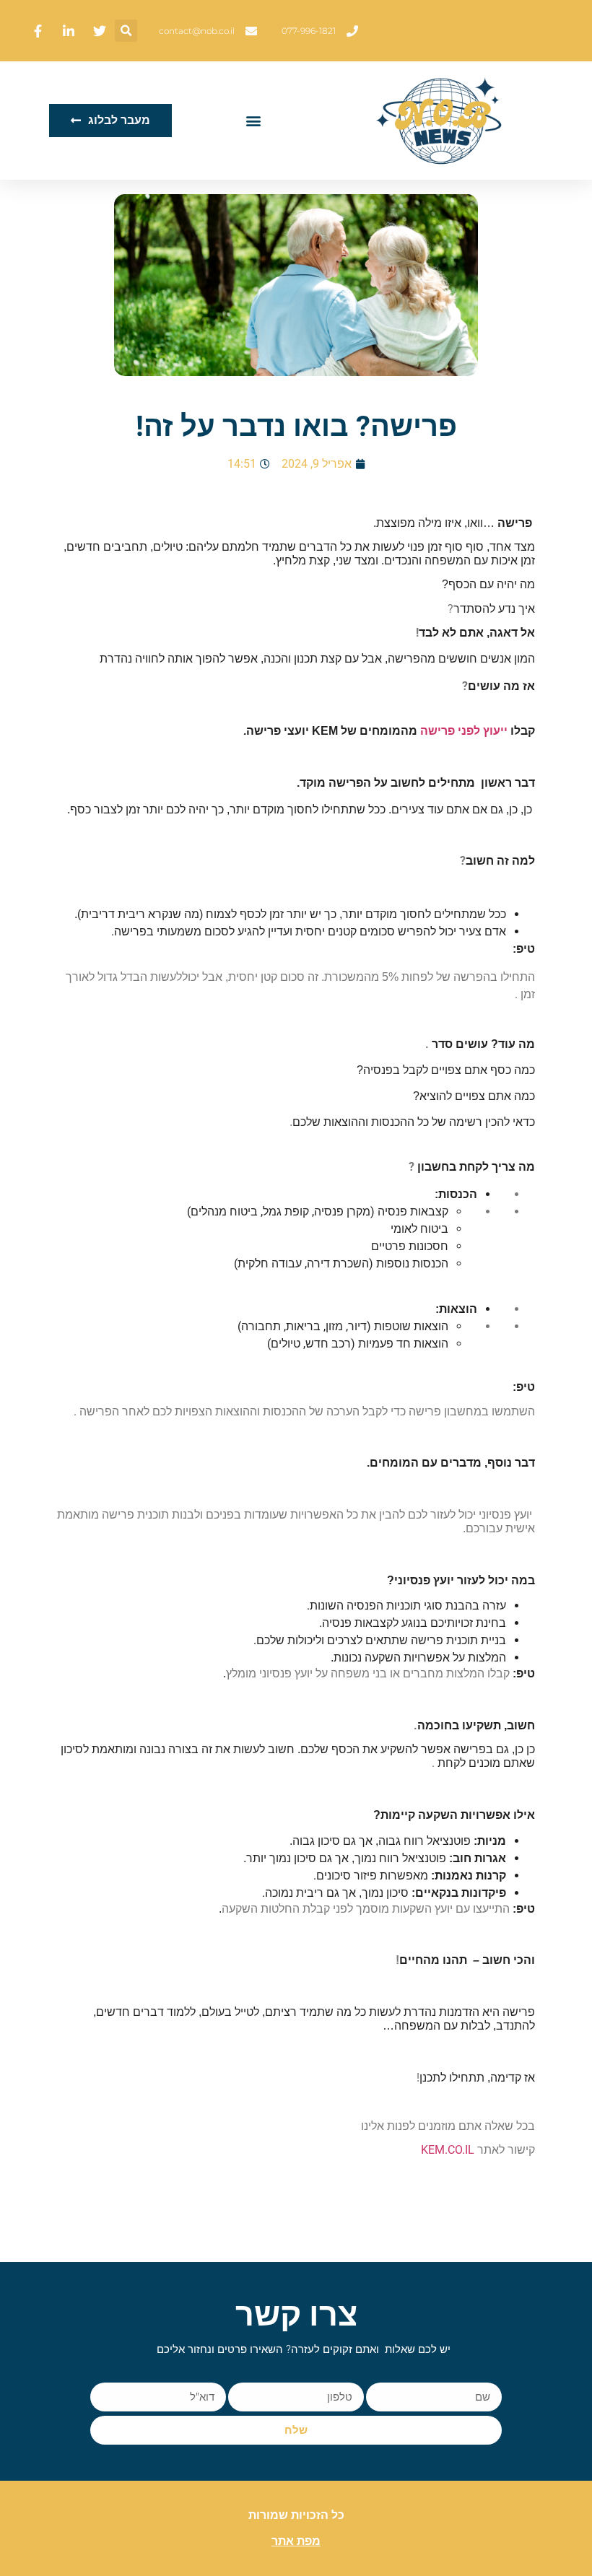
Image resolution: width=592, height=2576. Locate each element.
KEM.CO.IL (448, 2150)
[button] (126, 31)
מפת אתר (296, 2541)
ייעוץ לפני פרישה (464, 731)
